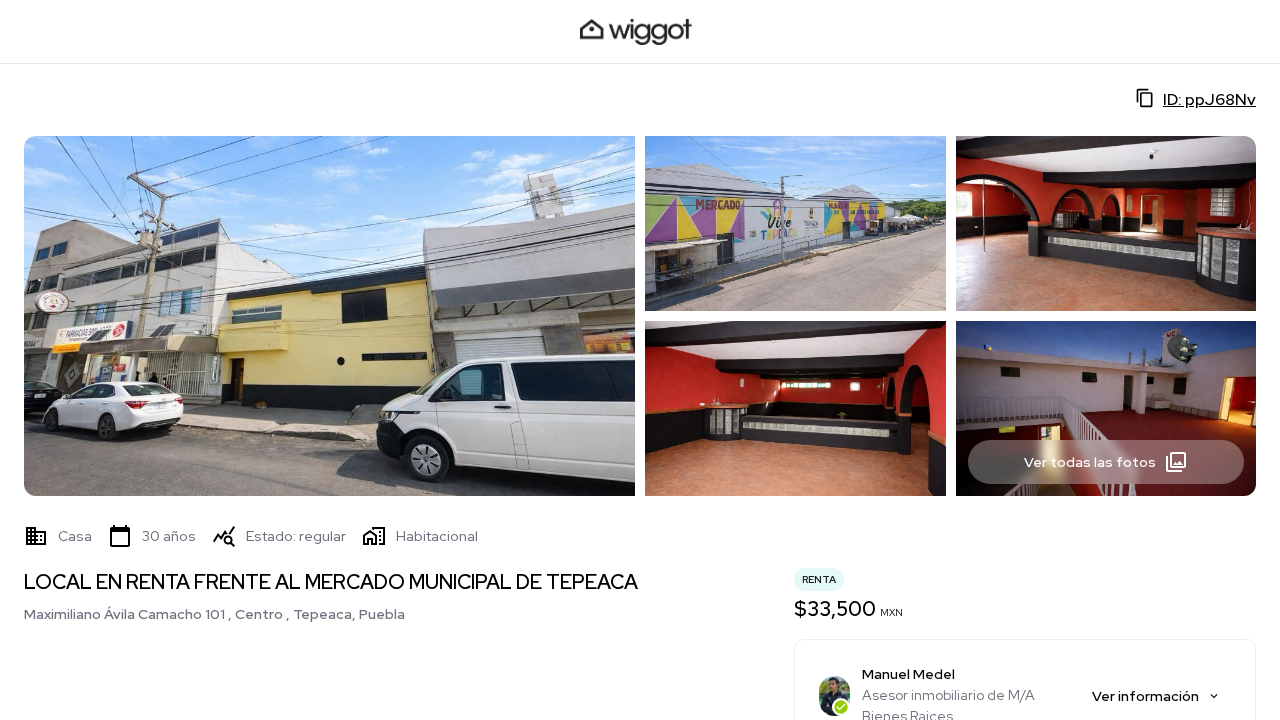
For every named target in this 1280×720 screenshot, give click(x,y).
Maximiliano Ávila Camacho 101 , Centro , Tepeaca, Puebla (214, 614)
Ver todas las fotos (1090, 462)
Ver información (1145, 696)
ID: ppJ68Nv (1209, 99)
